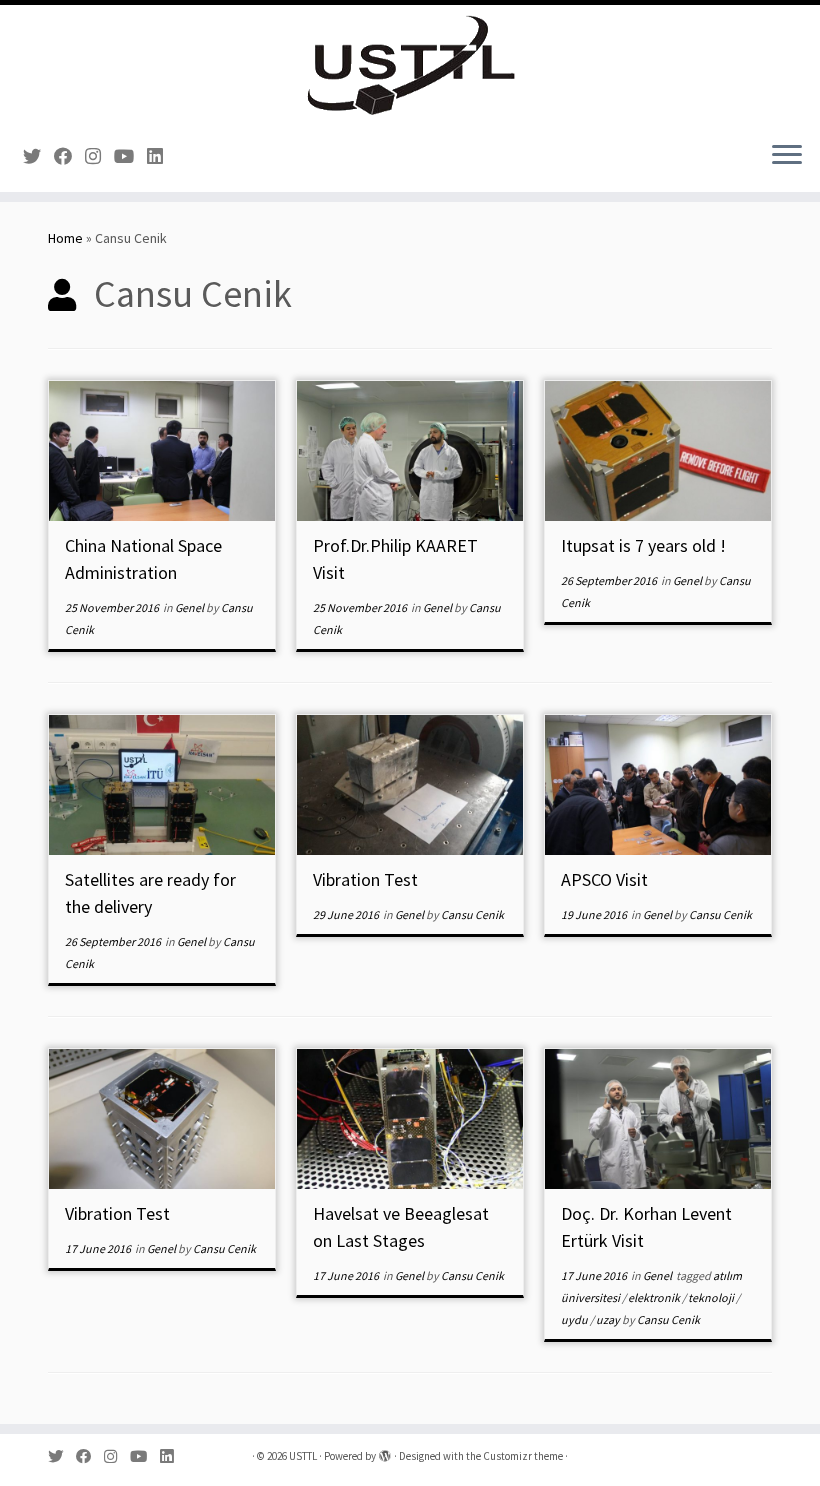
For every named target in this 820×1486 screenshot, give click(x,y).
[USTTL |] (410, 65)
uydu (575, 1319)
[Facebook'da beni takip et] (69, 156)
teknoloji (712, 1297)
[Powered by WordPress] (385, 1452)
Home (65, 238)
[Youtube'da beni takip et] (130, 156)
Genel (190, 607)
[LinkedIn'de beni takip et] (161, 156)
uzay (609, 1319)
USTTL (303, 1456)
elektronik (655, 1297)
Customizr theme (523, 1456)
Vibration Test (365, 879)
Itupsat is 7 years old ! (643, 545)
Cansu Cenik (472, 914)
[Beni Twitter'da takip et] (38, 156)
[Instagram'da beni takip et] (99, 156)
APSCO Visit (604, 879)
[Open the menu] (787, 156)
